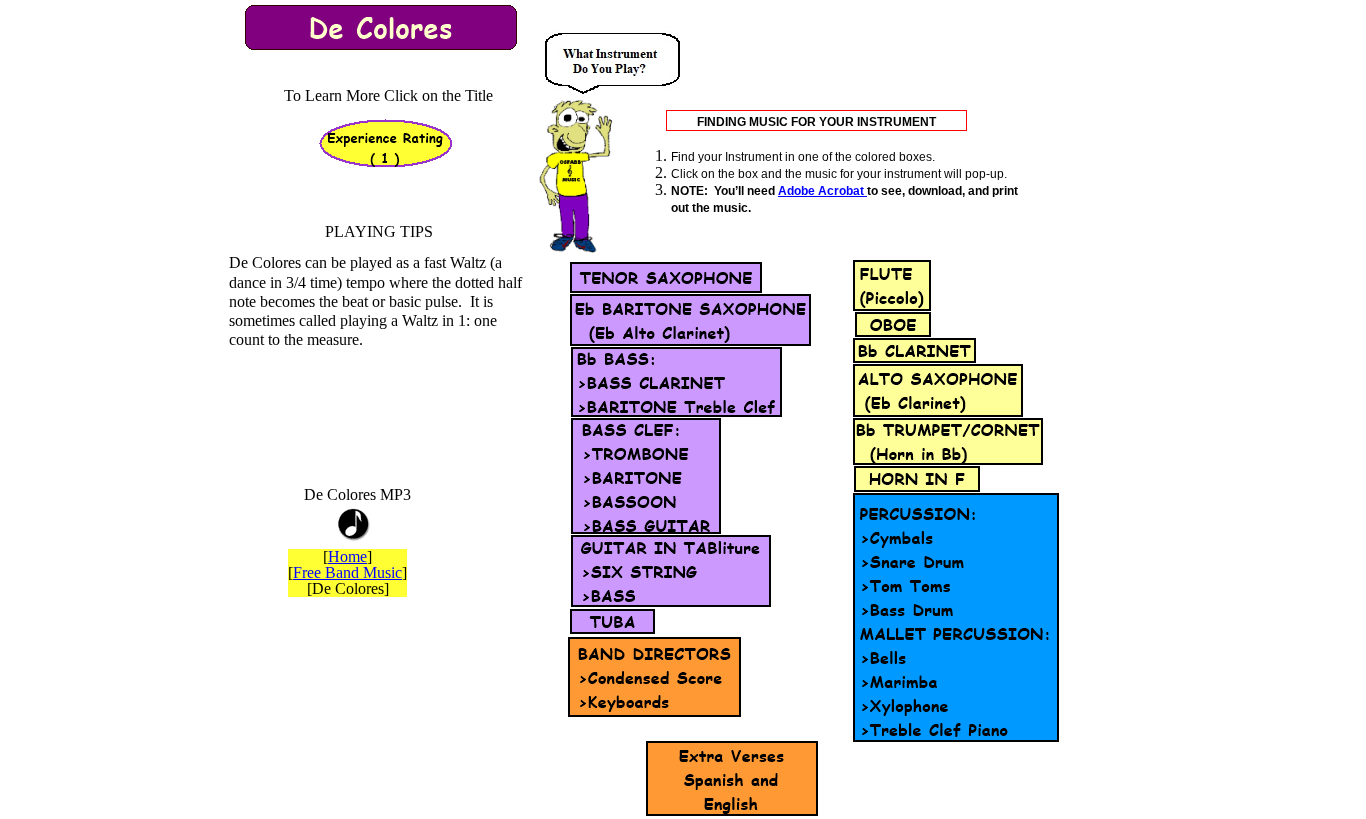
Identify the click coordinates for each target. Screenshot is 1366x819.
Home (347, 556)
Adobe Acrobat (822, 191)
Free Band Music (347, 572)
